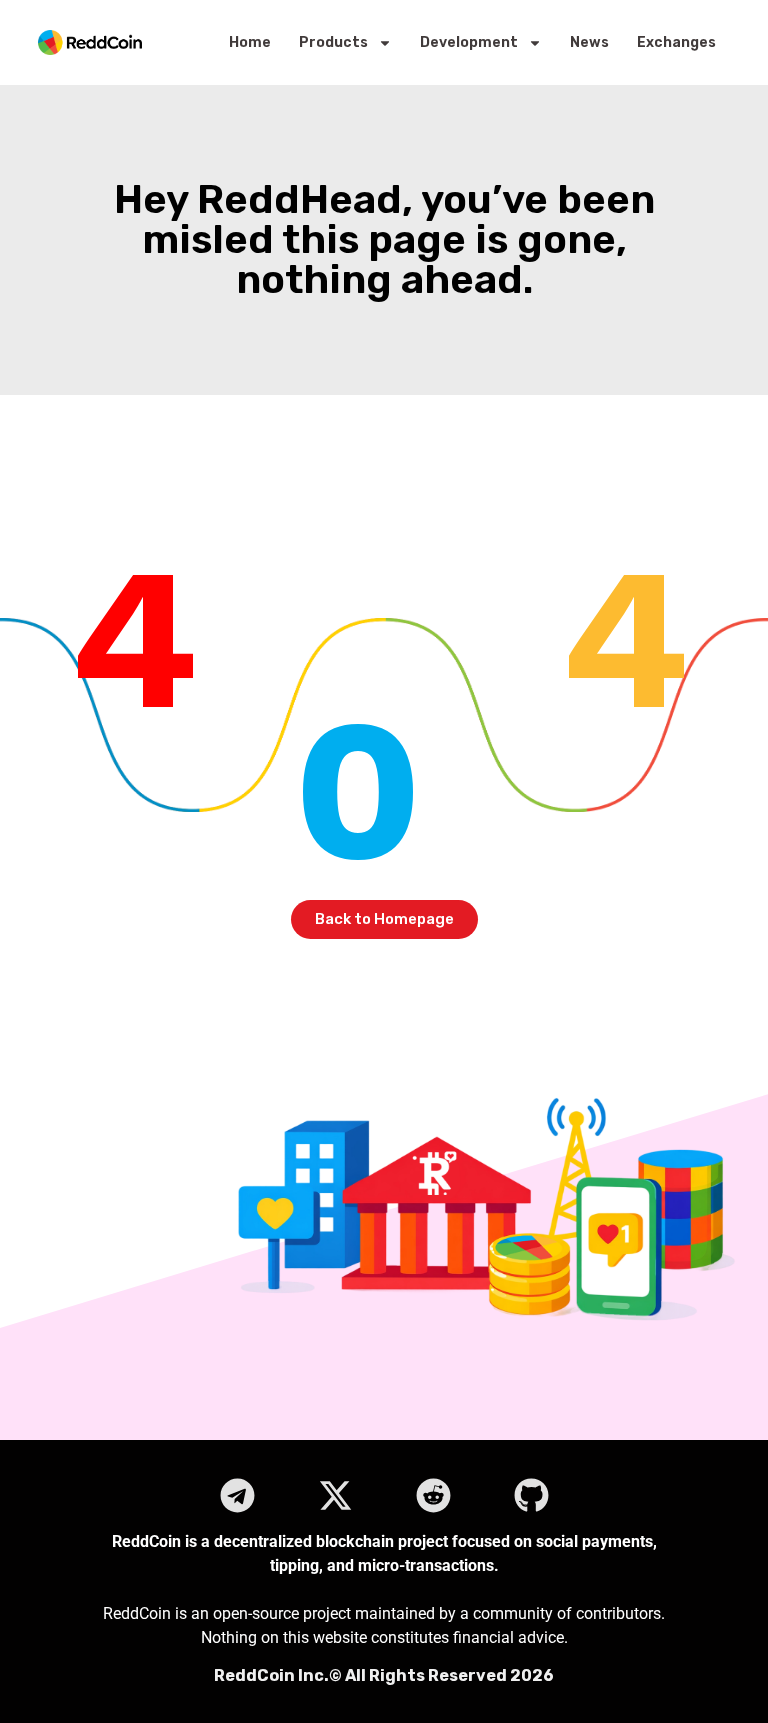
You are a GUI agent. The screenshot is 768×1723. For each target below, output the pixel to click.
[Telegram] (237, 1495)
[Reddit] (433, 1495)
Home (250, 42)
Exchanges (676, 42)
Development (469, 42)
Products (333, 42)
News (589, 42)
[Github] (531, 1495)
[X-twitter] (335, 1495)
